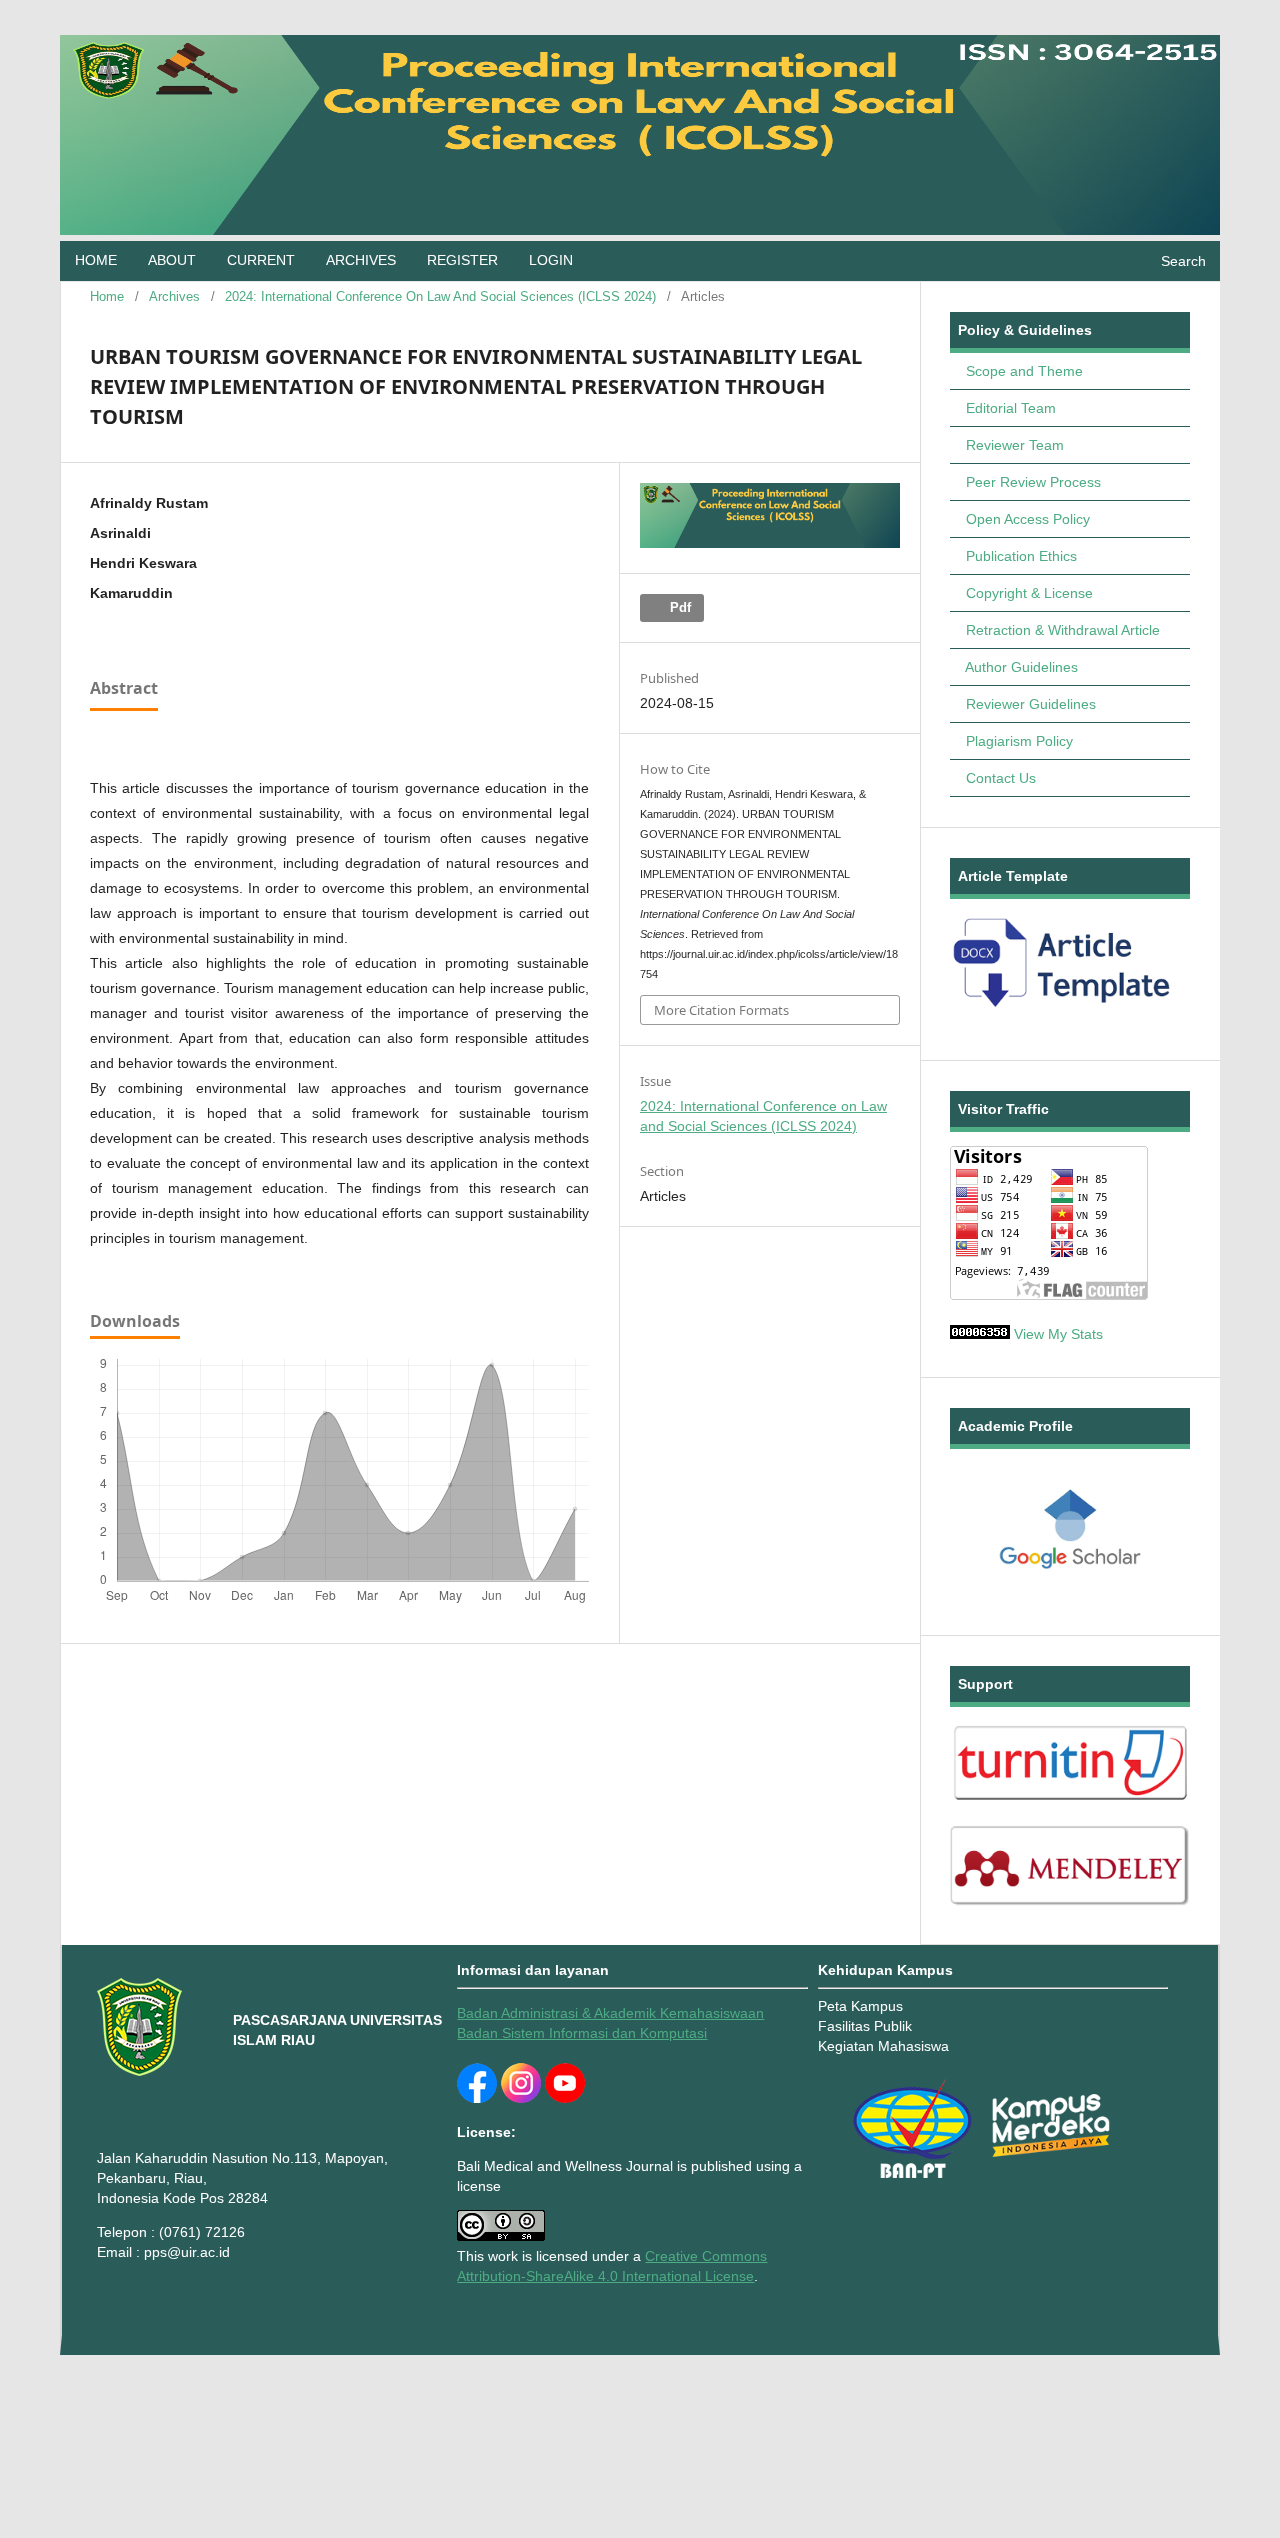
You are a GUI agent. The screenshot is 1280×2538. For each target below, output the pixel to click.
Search (1183, 261)
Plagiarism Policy (1019, 741)
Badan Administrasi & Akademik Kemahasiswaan (610, 2013)
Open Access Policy (1028, 519)
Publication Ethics (1021, 556)
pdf (678, 607)
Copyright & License (1029, 593)
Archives (361, 260)
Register (462, 260)
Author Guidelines (1021, 667)
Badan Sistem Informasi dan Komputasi (582, 2033)
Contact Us (1001, 778)
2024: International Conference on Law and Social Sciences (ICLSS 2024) (440, 296)
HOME (96, 260)
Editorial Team (1011, 408)
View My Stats (1058, 1334)
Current (261, 260)
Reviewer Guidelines (1031, 704)
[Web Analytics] (980, 1334)
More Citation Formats (721, 1010)
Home (107, 296)
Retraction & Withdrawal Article (1063, 630)
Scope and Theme (1024, 371)
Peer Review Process (1033, 482)
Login (551, 260)
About (172, 260)
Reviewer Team (1015, 445)
